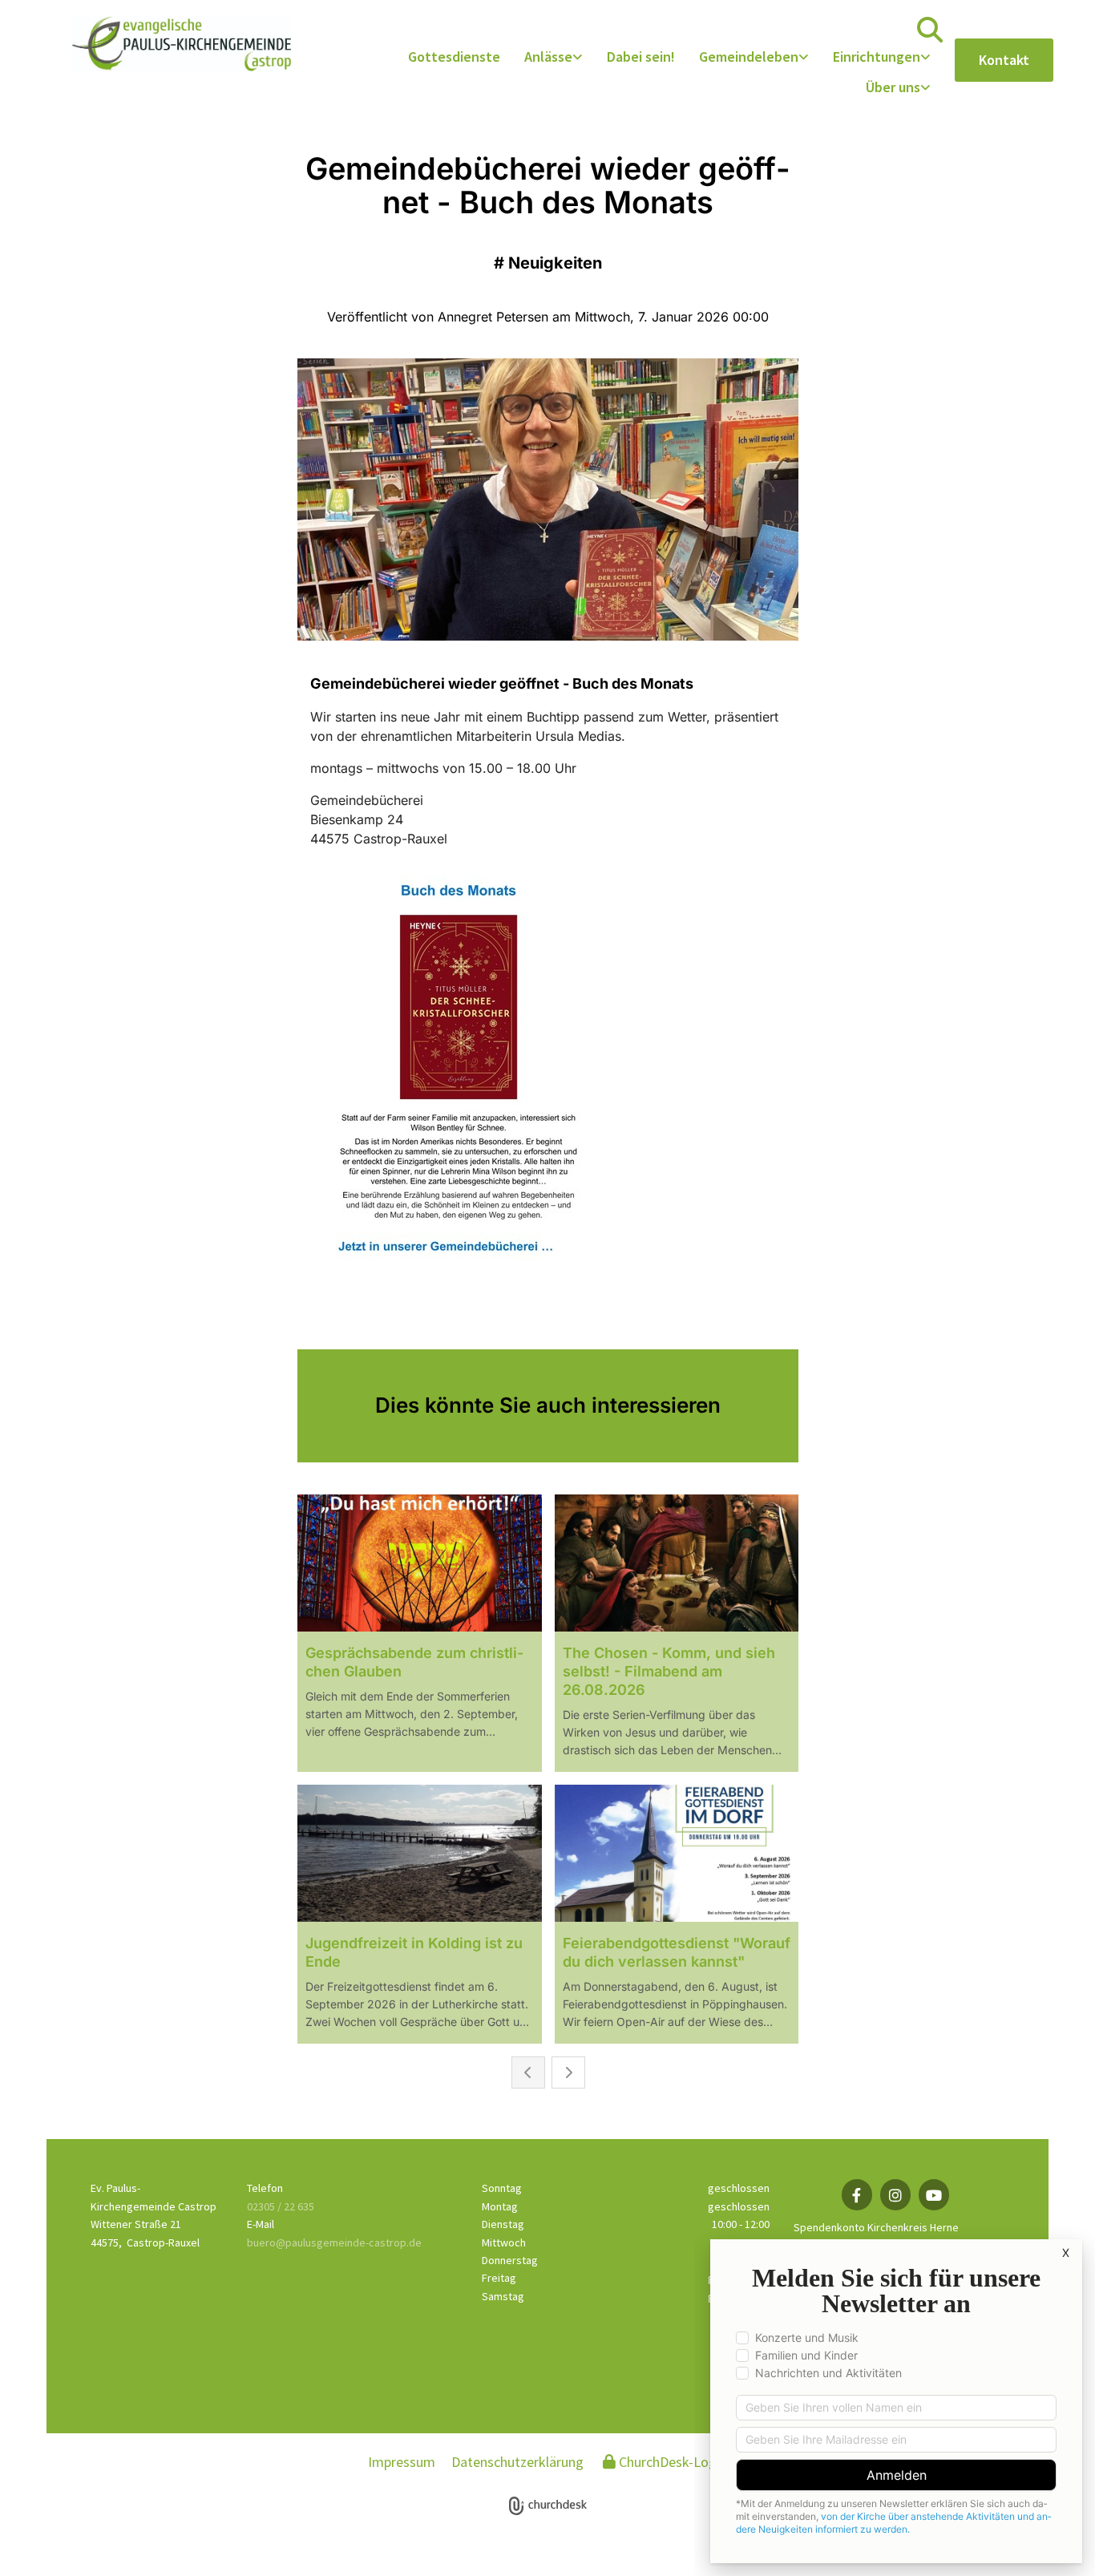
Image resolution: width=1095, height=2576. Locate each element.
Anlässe (548, 57)
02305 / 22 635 (281, 2206)
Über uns (893, 87)
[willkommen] (181, 44)
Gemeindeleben (749, 57)
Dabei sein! (641, 57)
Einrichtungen (877, 57)
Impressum (402, 2462)
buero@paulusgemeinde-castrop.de (334, 2242)
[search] (930, 30)
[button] (1004, 60)
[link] (554, 58)
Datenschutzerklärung (517, 2462)
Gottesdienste (454, 57)
